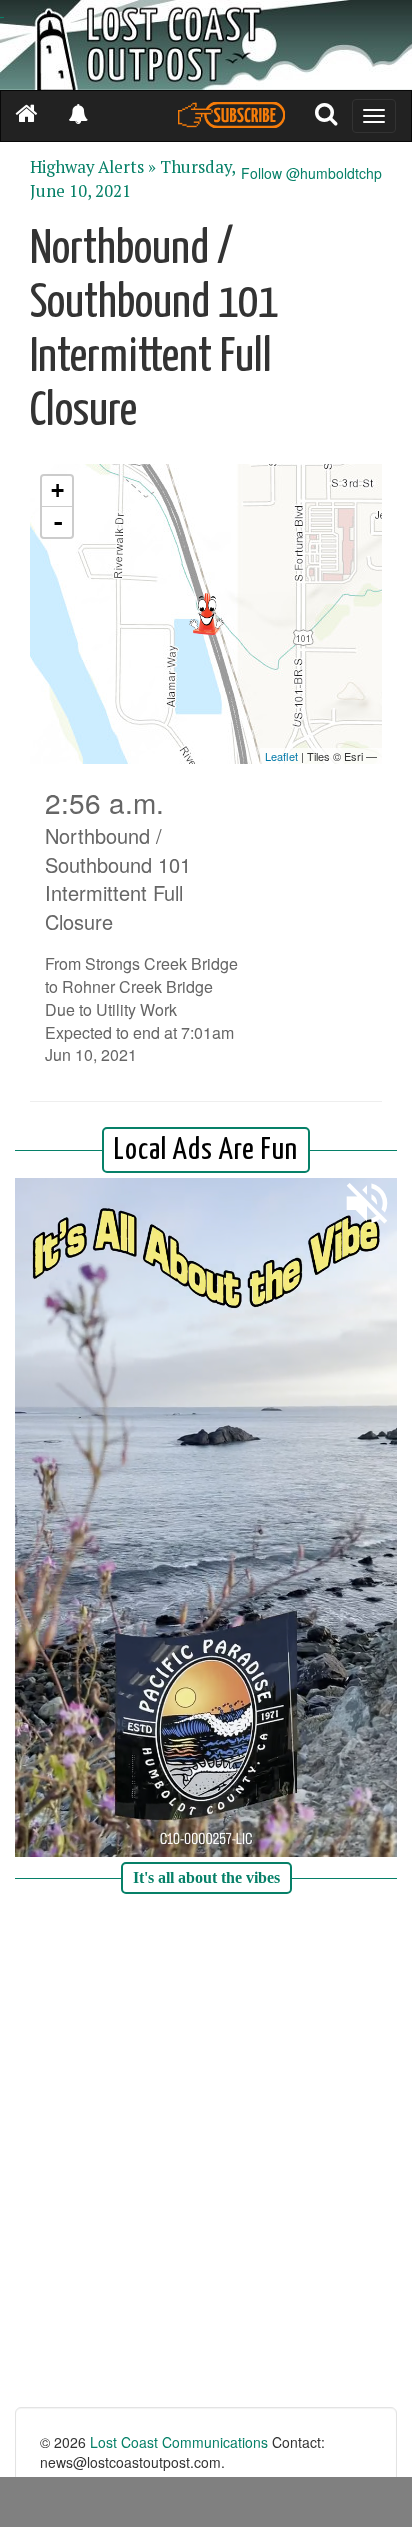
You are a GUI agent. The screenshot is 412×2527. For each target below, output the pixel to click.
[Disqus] (206, 2153)
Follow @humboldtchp (311, 173)
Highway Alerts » (93, 167)
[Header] (206, 45)
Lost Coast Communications (179, 2442)
